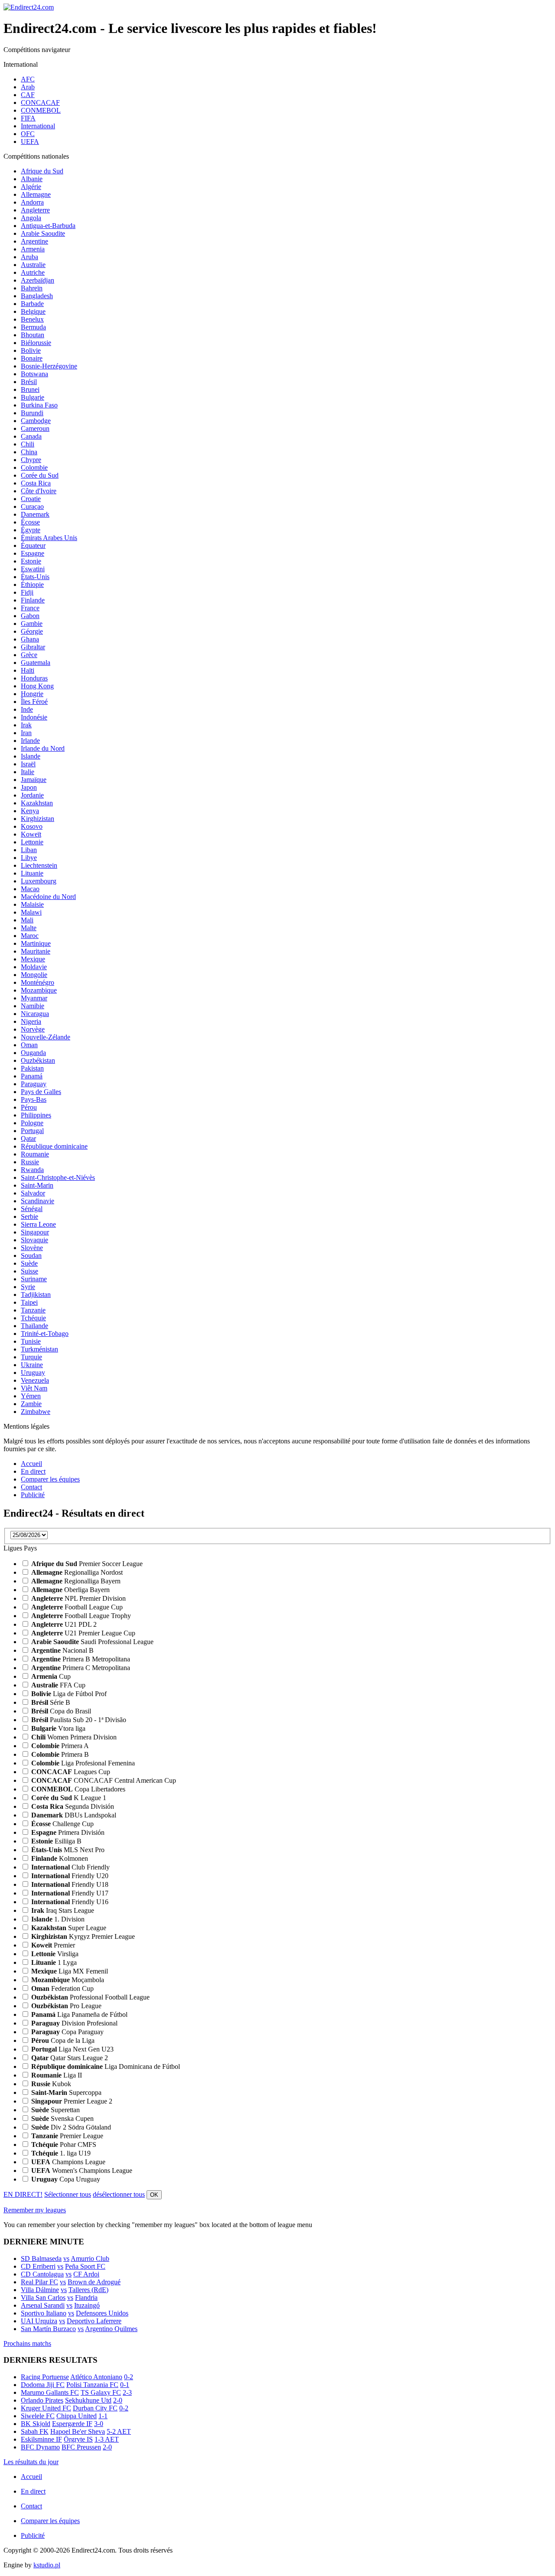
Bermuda (33, 327)
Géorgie (32, 631)
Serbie (29, 1216)
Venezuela (35, 1380)
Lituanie (32, 873)
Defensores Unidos (102, 2313)
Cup (51, 1676)
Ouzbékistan (38, 1060)
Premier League (67, 2136)
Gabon (30, 616)
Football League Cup (77, 1607)
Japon (29, 787)
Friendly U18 (70, 1884)
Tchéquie (33, 1318)
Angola (31, 218)
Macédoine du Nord (48, 897)
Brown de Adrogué (94, 2282)
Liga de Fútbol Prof (69, 1694)
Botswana (34, 374)
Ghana (30, 639)
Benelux (32, 319)
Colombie (34, 467)
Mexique (33, 959)
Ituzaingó (87, 2305)
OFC (28, 134)
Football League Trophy (81, 1616)
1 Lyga (54, 1962)
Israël (28, 764)
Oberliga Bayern (70, 1590)
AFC (28, 79)
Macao (30, 889)
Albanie (32, 179)
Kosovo (32, 826)
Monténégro (38, 982)
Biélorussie (36, 343)
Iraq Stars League (63, 1910)
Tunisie (31, 1341)
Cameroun (35, 428)
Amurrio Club (90, 2258)
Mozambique (39, 990)
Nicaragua (35, 1014)
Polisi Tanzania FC (92, 2385)
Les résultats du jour (31, 2462)
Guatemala (36, 663)
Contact (31, 1487)
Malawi (31, 912)
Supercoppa (66, 2092)
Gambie (32, 624)
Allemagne (36, 194)
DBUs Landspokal (74, 1815)
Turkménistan (39, 1349)
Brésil (29, 382)
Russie (30, 1162)
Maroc (30, 936)
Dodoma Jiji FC (43, 2385)
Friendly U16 (70, 1902)
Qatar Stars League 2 (70, 2058)
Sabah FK (35, 2431)
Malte (29, 928)
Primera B (60, 1754)
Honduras (34, 678)
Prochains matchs (27, 2343)
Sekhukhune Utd (88, 2400)
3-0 (99, 2424)
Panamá (32, 1076)
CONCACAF (40, 103)
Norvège (33, 1029)
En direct (33, 1471)
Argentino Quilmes (111, 2329)
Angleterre (35, 210)
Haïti (28, 670)
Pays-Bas (34, 1099)
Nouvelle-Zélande (46, 1037)
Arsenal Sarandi (43, 2305)
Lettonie (32, 842)
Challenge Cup (62, 1824)
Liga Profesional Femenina (83, 1763)
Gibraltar (33, 647)
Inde (27, 709)
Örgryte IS (78, 2439)
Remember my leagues (35, 2210)
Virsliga (55, 1954)
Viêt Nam (34, 1388)
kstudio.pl (47, 2565)
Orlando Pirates (42, 2400)
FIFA (28, 118)
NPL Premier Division (78, 1598)
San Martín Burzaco (48, 2329)
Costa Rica (36, 483)
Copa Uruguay (66, 2179)
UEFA (30, 142)
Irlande (30, 741)
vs (66, 2258)
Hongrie (32, 694)
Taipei (29, 1302)
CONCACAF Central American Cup (104, 1780)
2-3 (127, 2392)
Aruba (29, 257)
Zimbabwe (36, 1412)
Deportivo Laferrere (94, 2321)
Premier (53, 1945)
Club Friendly (70, 1867)
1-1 (103, 2416)
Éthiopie (32, 585)
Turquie (31, 1357)
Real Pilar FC (39, 2282)
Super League (69, 1928)
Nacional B (62, 1650)
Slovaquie (34, 1240)
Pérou (29, 1107)
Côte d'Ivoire (39, 491)
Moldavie (34, 967)
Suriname (34, 1279)
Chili (28, 444)
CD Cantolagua (42, 2274)
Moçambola (68, 1980)
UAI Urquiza (39, 2321)
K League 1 (69, 1798)
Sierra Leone (38, 1224)
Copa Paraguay (67, 2032)
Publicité (33, 1495)
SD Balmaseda (41, 2258)
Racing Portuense (45, 2377)
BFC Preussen (81, 2447)
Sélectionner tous (68, 2194)
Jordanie (32, 795)
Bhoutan (33, 335)
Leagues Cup (71, 1772)
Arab (28, 87)
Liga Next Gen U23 (72, 2049)
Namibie (33, 1006)
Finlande (33, 600)
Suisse (29, 1271)
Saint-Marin (37, 1185)
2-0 (118, 2400)
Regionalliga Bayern (76, 1581)
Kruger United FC (46, 2408)
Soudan (31, 1255)
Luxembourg (39, 881)
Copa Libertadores (78, 1789)
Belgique (33, 311)
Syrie (28, 1287)
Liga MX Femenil (70, 1971)
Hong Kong (37, 686)
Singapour (35, 1232)
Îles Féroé (34, 702)
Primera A (60, 1746)
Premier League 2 (72, 2101)
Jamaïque (34, 780)
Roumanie (35, 1154)
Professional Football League (90, 1997)
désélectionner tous (119, 2194)
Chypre (31, 460)
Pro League (66, 2006)
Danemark (35, 514)
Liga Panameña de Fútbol (79, 2014)
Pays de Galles (41, 1092)
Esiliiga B (56, 1841)
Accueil (31, 1464)
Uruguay (33, 1373)
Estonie (31, 561)
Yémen (31, 1396)
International (38, 126)
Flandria (86, 2298)
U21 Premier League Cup (83, 1633)
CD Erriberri (38, 2266)
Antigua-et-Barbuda (48, 226)
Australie (33, 265)
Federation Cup (62, 1988)
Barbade (32, 304)
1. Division (58, 1919)
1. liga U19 (61, 2153)
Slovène (32, 1248)
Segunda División (73, 1806)
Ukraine (32, 1365)
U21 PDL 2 (64, 1624)
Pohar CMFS (64, 2144)
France (30, 608)
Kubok (51, 2084)
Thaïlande (34, 1326)
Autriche (33, 272)
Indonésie (34, 717)
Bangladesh (37, 296)
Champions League (68, 2162)
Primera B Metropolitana (81, 1659)
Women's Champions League (82, 2171)
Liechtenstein (39, 865)
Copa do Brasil (61, 1711)
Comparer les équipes (50, 1479)
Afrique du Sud (42, 171)
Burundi (32, 413)
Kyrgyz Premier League (83, 1936)
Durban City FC (95, 2408)
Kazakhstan (37, 803)
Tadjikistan (36, 1295)
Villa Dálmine (40, 2290)
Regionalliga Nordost (77, 1572)
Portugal (32, 1131)
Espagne (33, 553)
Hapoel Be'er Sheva (78, 2431)
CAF (28, 95)
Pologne (32, 1123)
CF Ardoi (86, 2274)
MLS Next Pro (68, 1850)
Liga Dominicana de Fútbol (106, 2066)
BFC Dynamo (40, 2447)
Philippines (36, 1115)
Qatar (28, 1138)
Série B (51, 1702)
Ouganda (33, 1053)
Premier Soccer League (87, 1564)
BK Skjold (36, 2424)
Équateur (33, 545)
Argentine (34, 241)
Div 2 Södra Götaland (71, 2127)
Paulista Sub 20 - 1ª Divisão (79, 1720)
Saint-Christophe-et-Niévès (58, 1177)
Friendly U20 (70, 1876)
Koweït (31, 834)
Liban (29, 850)
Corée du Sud (40, 475)
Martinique (36, 943)
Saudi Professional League (92, 1642)
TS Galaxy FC (101, 2392)
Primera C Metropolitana (81, 1668)
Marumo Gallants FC (50, 2392)
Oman (29, 1045)
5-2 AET (119, 2431)
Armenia (33, 249)
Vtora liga (58, 1728)
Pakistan (32, 1068)
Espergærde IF (72, 2424)
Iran (26, 733)
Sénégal (32, 1209)
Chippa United (77, 2416)
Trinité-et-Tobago (45, 1334)
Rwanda (32, 1170)
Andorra (32, 202)
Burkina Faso (39, 405)
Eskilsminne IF (41, 2439)
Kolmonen (60, 1858)
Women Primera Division (74, 1737)
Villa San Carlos (43, 2298)
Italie (28, 772)
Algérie (31, 187)
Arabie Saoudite (43, 233)
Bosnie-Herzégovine (49, 366)
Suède (29, 1263)
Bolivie (31, 350)
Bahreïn (32, 288)
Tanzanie (33, 1310)
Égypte (31, 530)
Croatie (31, 499)
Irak (26, 725)
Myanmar (34, 998)
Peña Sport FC (85, 2266)
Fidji (27, 592)
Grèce (29, 655)
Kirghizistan (38, 819)
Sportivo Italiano (44, 2313)
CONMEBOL (41, 110)
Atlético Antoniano (96, 2377)
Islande (31, 756)
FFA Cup (58, 1685)
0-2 (129, 2377)
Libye (29, 858)
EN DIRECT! (23, 2194)
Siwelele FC (38, 2416)
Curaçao (32, 506)
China (29, 452)
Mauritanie (36, 951)
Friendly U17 (70, 1893)
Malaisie (32, 904)
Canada (31, 436)
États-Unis (35, 577)
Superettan (55, 2110)
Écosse (30, 522)
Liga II (57, 2075)
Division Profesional (74, 2023)
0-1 (125, 2385)
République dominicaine (54, 1146)
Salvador (33, 1193)
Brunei (30, 389)
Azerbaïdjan (38, 280)
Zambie (31, 1404)
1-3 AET (107, 2439)
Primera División (68, 1832)
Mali (27, 920)
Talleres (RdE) (88, 2290)
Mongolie (34, 975)
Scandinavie (38, 1201)
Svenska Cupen (62, 2118)
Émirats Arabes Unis (49, 538)
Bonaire (32, 358)
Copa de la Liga (63, 2040)
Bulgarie (33, 397)
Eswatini (33, 569)
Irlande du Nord (43, 748)
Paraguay (34, 1084)
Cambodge (36, 421)
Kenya (30, 811)
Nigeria (31, 1021)
